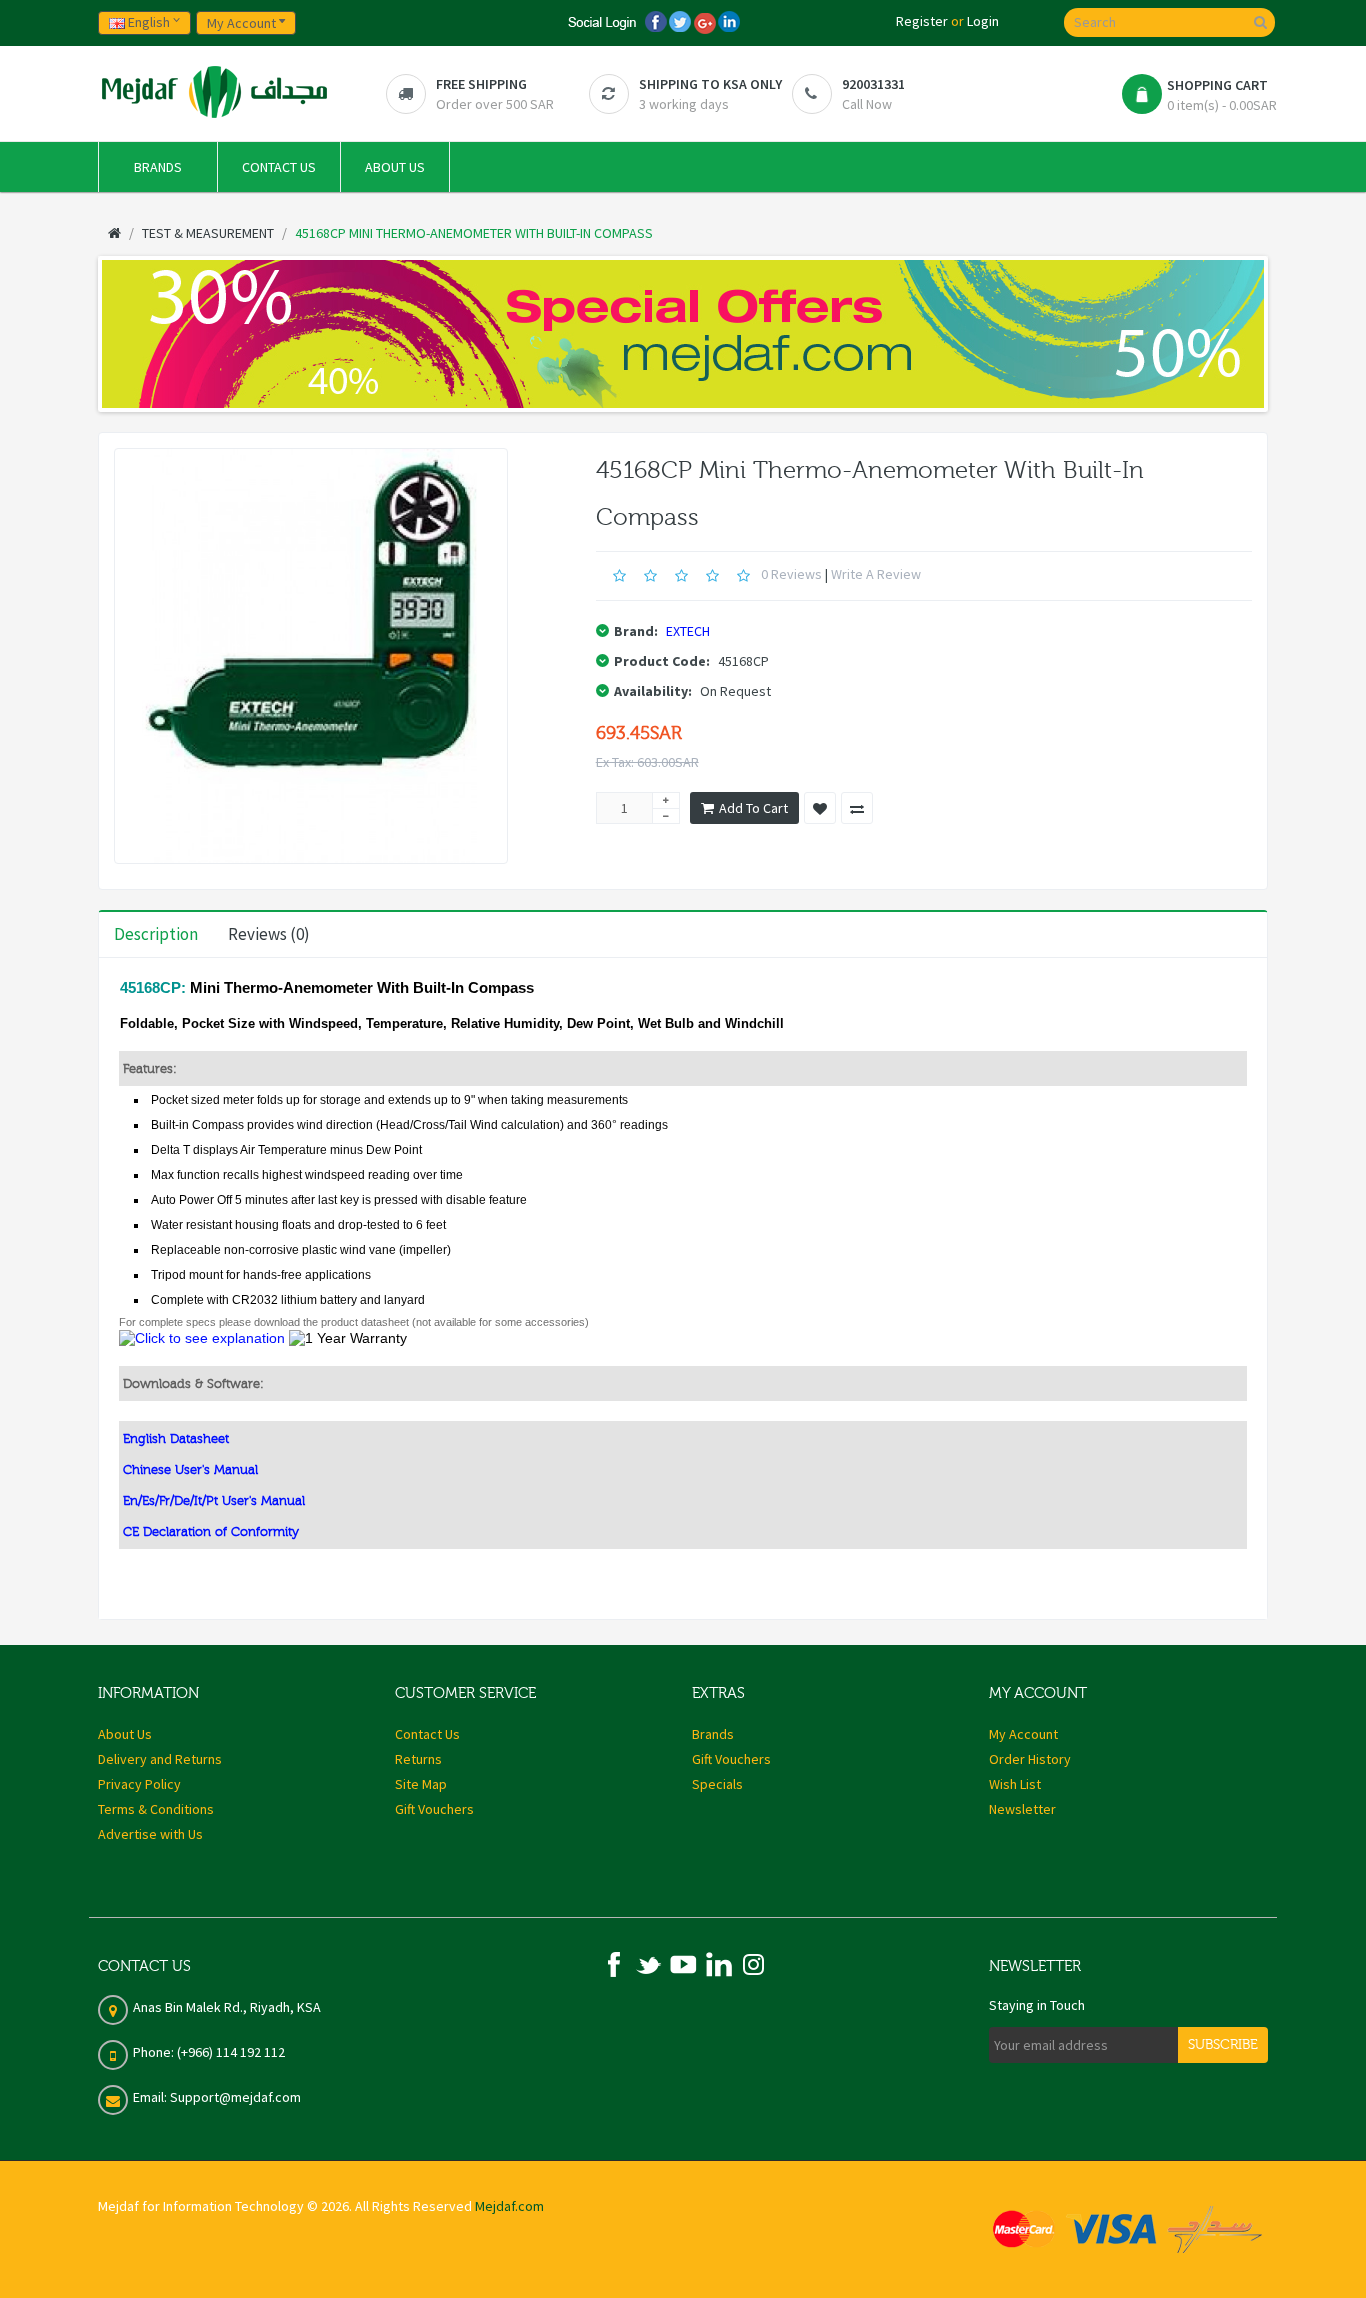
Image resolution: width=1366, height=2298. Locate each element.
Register (922, 21)
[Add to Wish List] (820, 808)
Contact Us (427, 1734)
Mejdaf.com (509, 2206)
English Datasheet (176, 1438)
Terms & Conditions (156, 1809)
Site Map (421, 1784)
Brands (713, 1734)
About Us (125, 1734)
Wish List (1015, 1784)
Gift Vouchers (434, 1809)
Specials (717, 1784)
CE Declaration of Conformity (211, 1531)
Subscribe (1223, 2045)
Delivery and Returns (160, 1759)
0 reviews (791, 574)
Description (156, 934)
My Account (1023, 1734)
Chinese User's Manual (190, 1469)
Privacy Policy (139, 1784)
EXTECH (688, 631)
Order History (1030, 1759)
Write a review (876, 574)
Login (983, 21)
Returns (418, 1759)
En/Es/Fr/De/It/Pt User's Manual (214, 1500)
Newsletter (1022, 1809)
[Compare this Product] (857, 808)
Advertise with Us (150, 1834)
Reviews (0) (269, 934)
